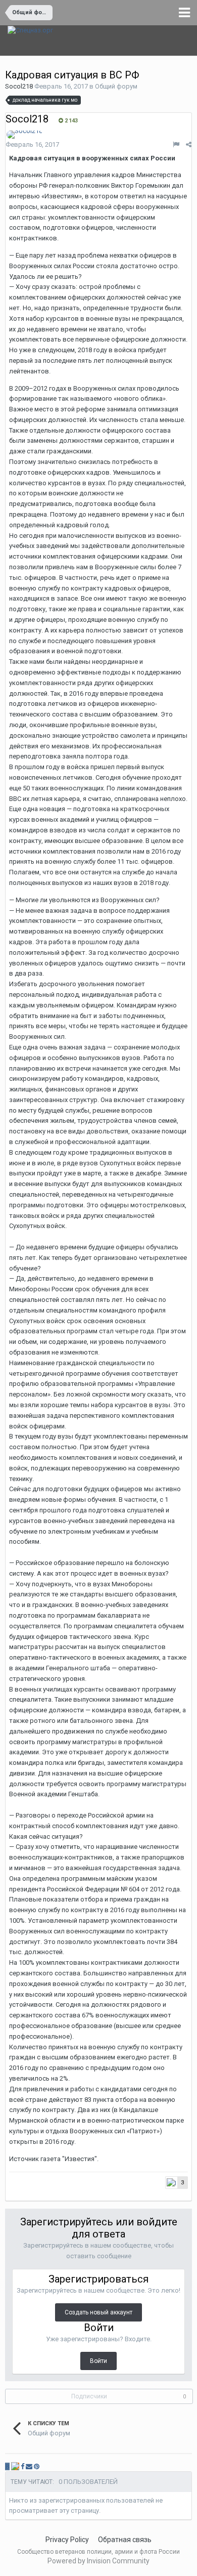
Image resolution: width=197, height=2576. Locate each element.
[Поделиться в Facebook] (22, 2466)
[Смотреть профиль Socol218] (24, 135)
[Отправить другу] (29, 2466)
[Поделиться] (189, 144)
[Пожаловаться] (176, 144)
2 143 (70, 121)
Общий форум (116, 86)
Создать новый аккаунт (98, 2312)
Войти (98, 2361)
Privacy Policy (67, 2540)
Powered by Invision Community (98, 2561)
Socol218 (19, 86)
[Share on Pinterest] (37, 2466)
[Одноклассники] (15, 2466)
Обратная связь (125, 2540)
